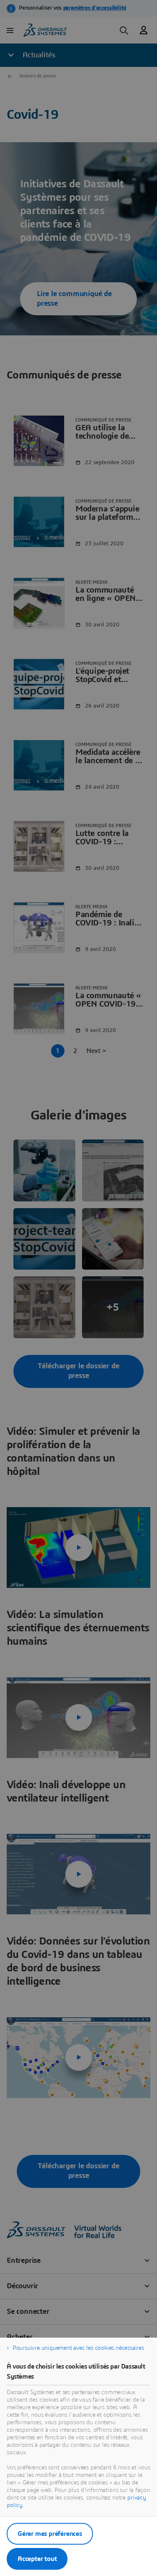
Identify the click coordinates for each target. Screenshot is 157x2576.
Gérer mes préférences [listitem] (50, 2534)
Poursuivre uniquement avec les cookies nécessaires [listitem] (78, 2348)
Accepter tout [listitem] (37, 2559)
